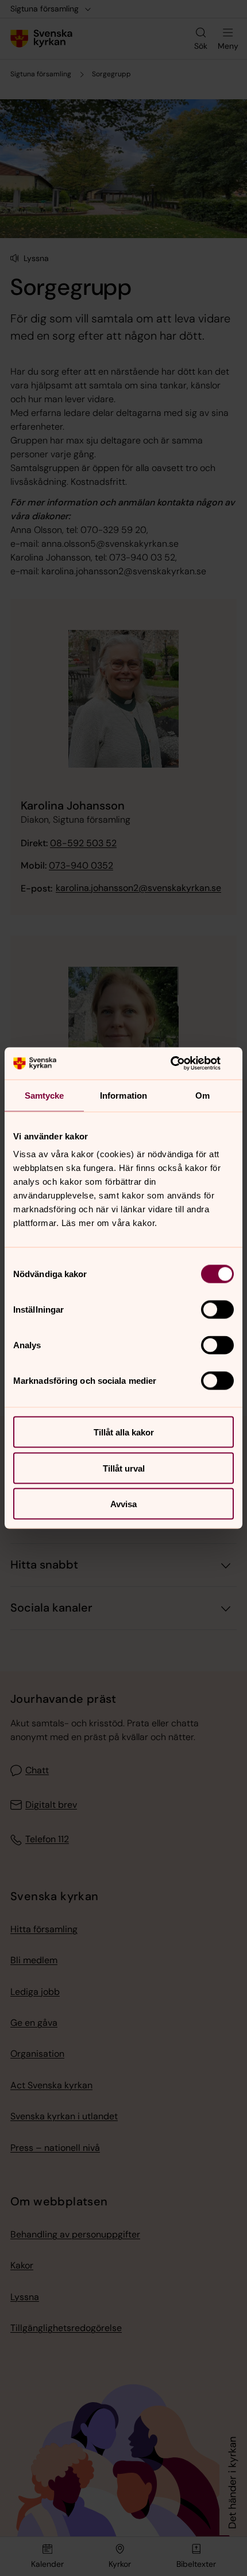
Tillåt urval (124, 1468)
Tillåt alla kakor (124, 1432)
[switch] (217, 1310)
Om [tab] (202, 1095)
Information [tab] (123, 1095)
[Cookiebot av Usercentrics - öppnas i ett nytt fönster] (184, 1064)
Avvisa (123, 1504)
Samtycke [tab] (45, 1095)
